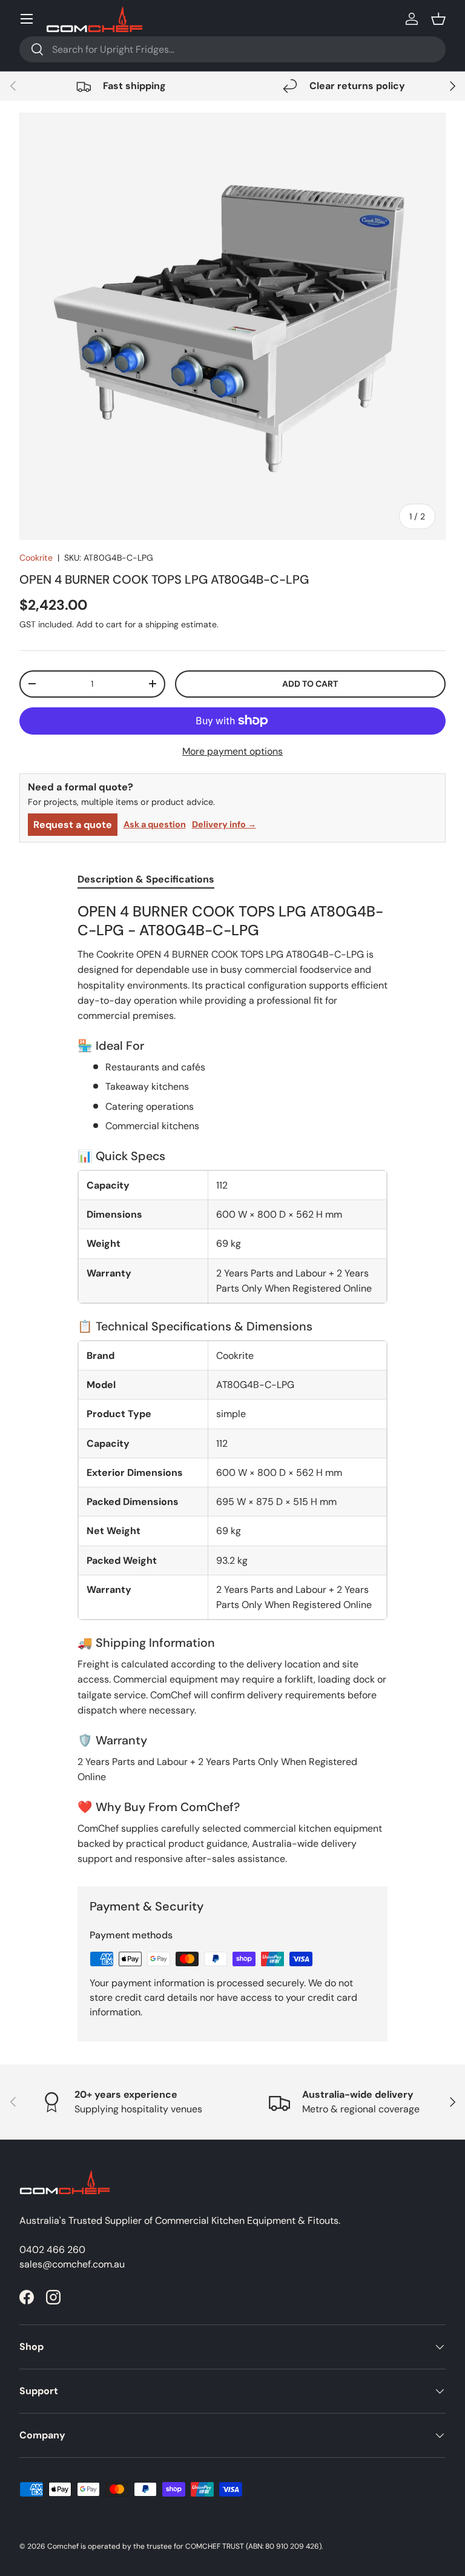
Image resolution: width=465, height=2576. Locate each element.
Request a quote (73, 825)
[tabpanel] (232, 1384)
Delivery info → (224, 824)
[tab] (146, 879)
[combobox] (232, 49)
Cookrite (36, 558)
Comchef (63, 2546)
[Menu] (27, 19)
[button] (438, 19)
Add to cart (310, 684)
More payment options (232, 751)
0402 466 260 (52, 2250)
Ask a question (155, 824)
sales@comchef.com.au (72, 2264)
